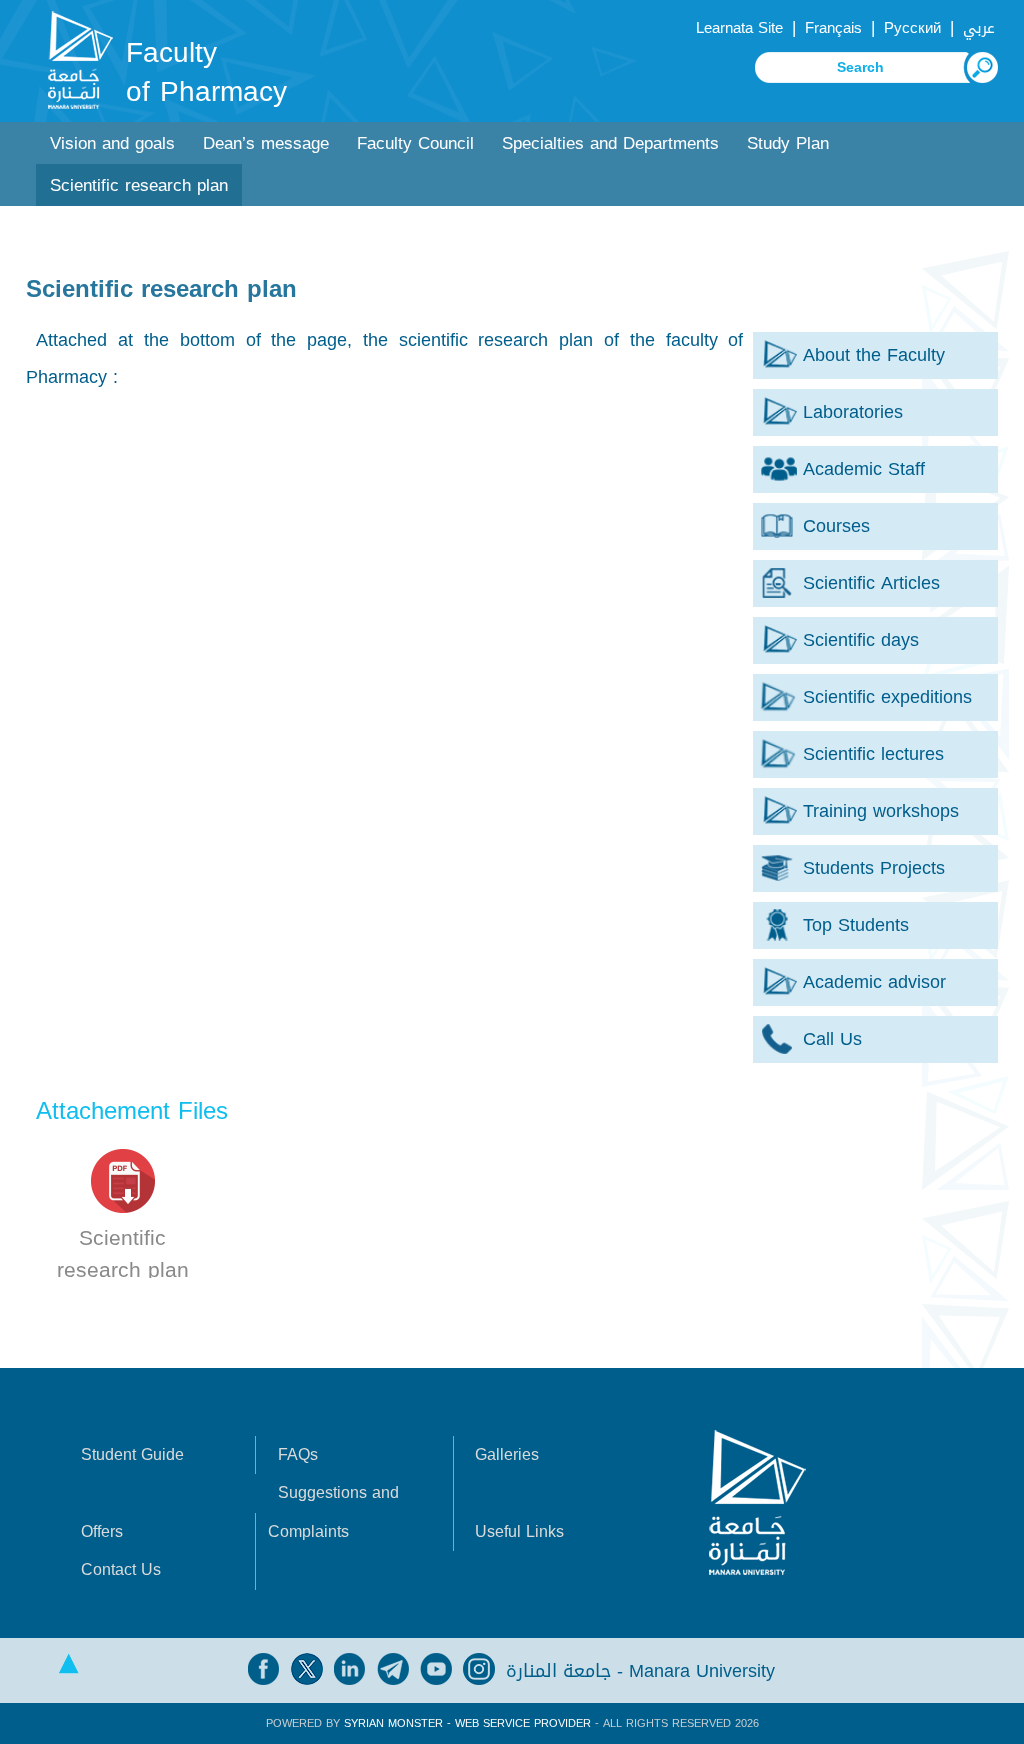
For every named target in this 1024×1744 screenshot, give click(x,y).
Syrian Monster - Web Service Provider (467, 1723)
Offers (102, 1531)
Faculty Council (415, 143)
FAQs (298, 1454)
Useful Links (519, 1531)
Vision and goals (112, 143)
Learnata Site (739, 28)
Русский (912, 28)
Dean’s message (266, 143)
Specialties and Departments (610, 143)
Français (833, 28)
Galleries (507, 1454)
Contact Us (121, 1569)
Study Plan (788, 143)
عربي (979, 28)
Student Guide (132, 1454)
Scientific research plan (139, 185)
